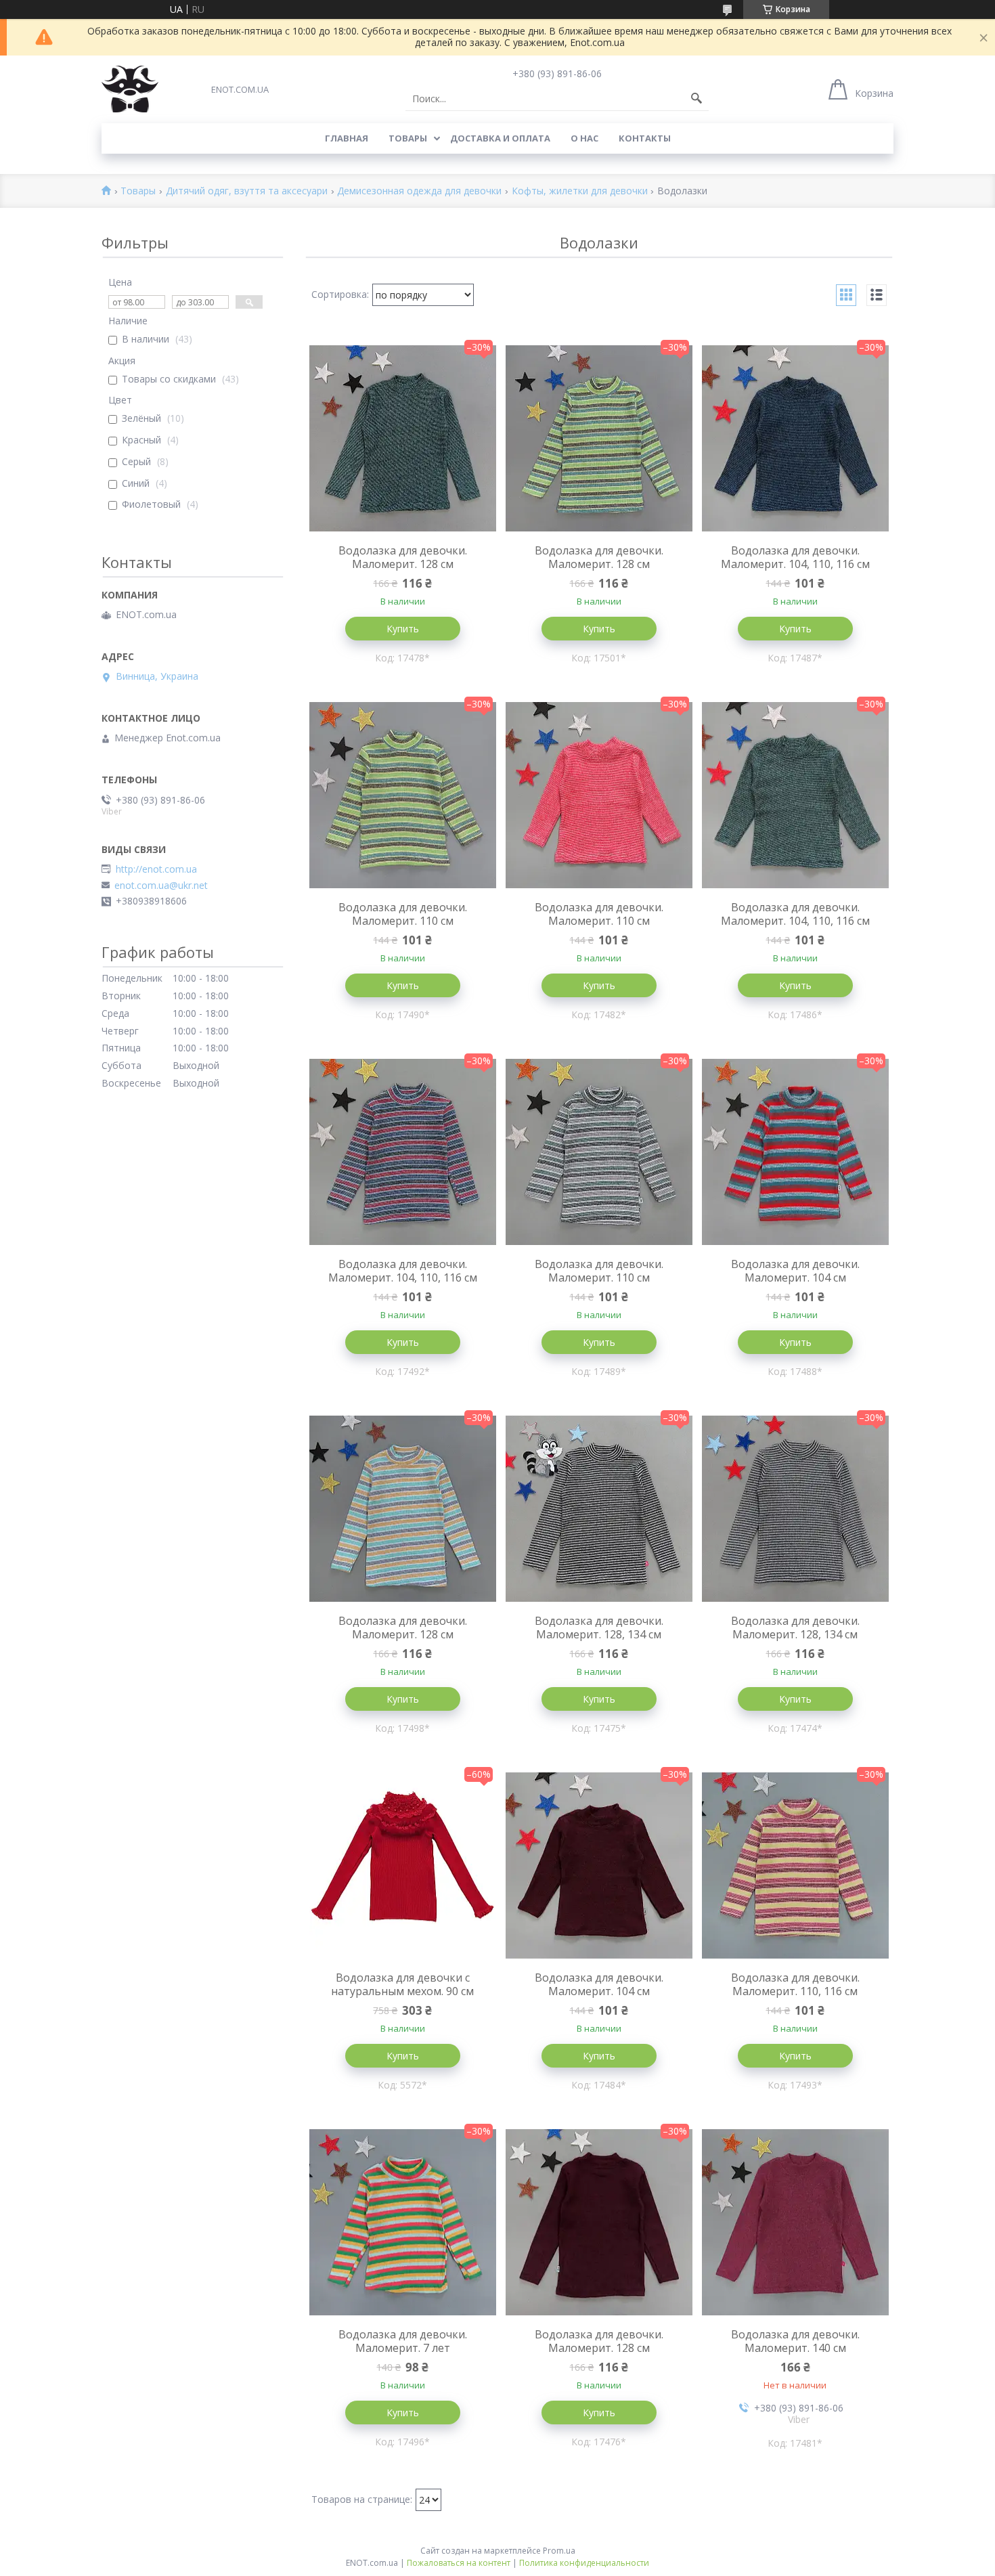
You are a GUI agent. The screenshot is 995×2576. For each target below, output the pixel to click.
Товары (408, 138)
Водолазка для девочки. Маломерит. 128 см (403, 557)
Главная (347, 138)
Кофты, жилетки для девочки (580, 191)
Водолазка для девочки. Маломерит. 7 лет (403, 2341)
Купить (403, 629)
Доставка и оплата (500, 138)
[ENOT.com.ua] (130, 89)
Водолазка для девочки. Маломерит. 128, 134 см (599, 1628)
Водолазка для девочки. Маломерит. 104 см (795, 1271)
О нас (584, 138)
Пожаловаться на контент (459, 2563)
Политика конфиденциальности (584, 2563)
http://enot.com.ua (156, 869)
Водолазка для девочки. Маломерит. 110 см (403, 914)
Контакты (645, 138)
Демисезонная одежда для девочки (419, 191)
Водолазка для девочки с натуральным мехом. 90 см (402, 1984)
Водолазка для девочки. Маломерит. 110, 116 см (795, 1984)
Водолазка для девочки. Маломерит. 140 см (795, 2341)
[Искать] (696, 99)
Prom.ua (559, 2551)
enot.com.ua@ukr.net (161, 886)
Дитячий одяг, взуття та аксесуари (247, 191)
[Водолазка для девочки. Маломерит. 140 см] (795, 2222)
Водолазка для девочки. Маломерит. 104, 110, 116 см (795, 557)
